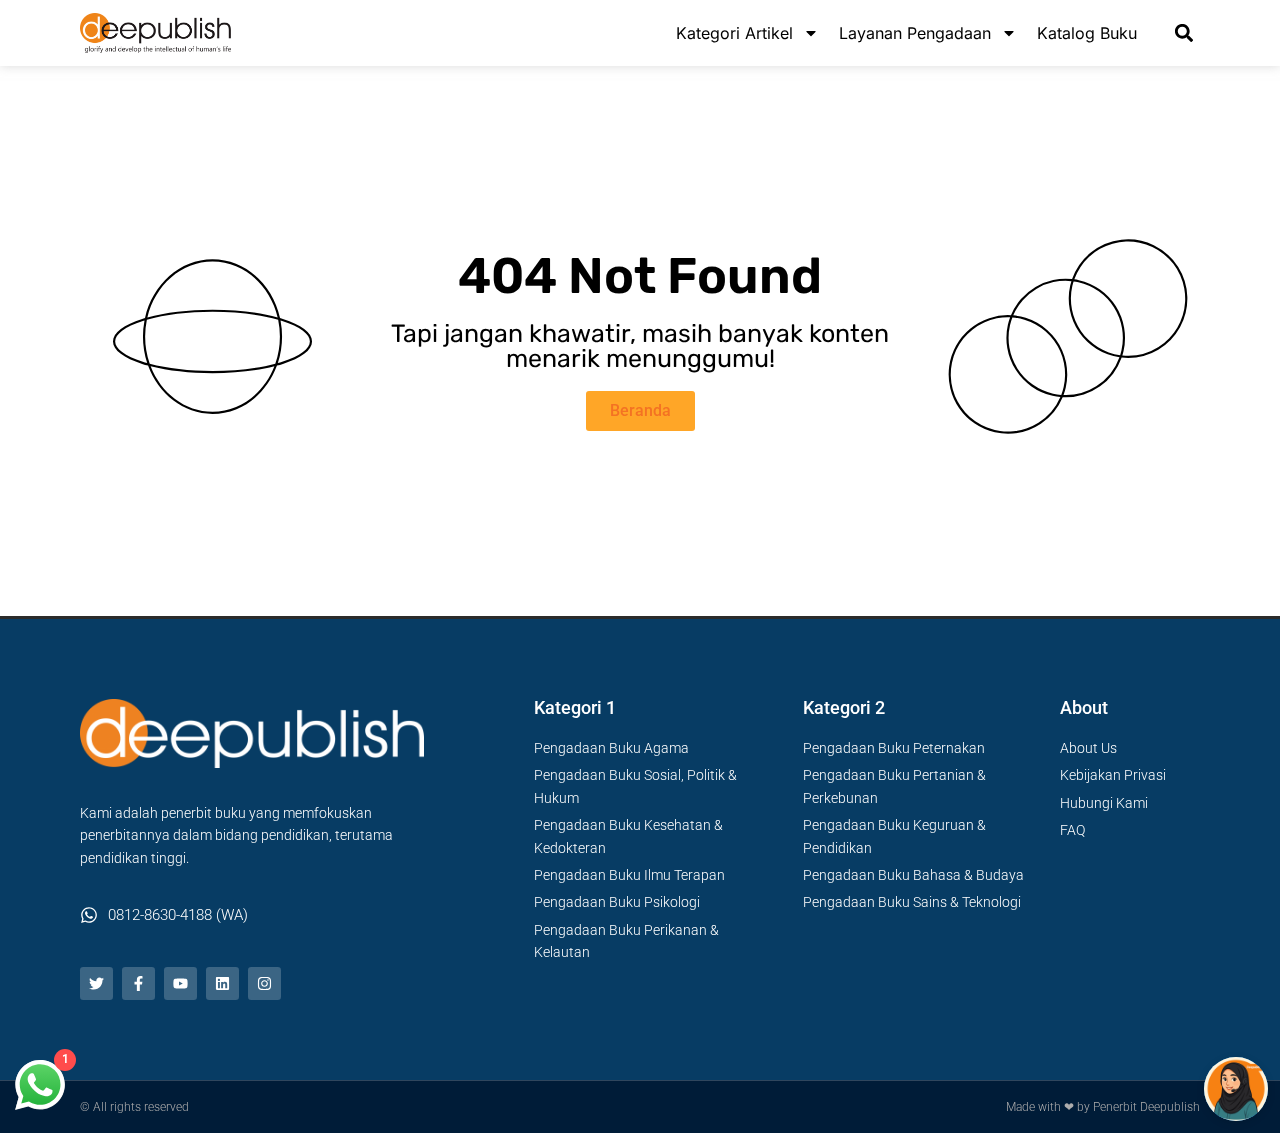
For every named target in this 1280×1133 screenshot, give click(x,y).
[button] (1183, 33)
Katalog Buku (1087, 33)
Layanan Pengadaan (915, 33)
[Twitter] (96, 983)
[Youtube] (180, 983)
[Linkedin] (222, 983)
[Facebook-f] (138, 983)
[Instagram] (264, 983)
